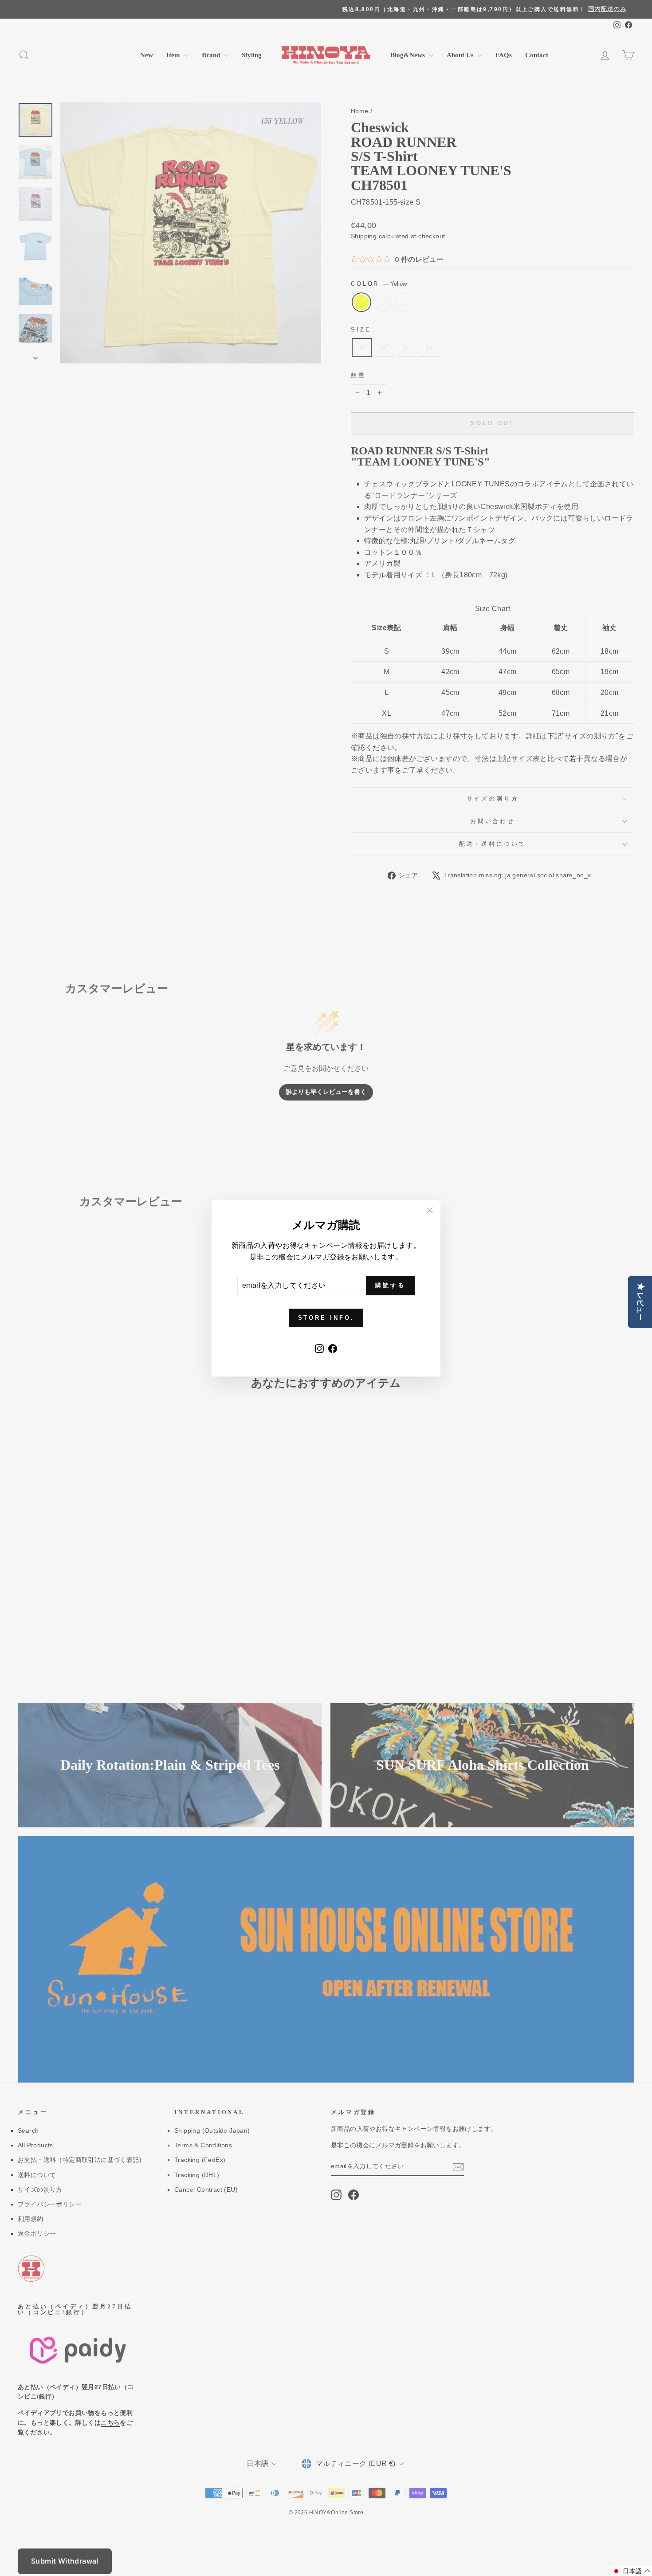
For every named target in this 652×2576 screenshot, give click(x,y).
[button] (631, 2571)
